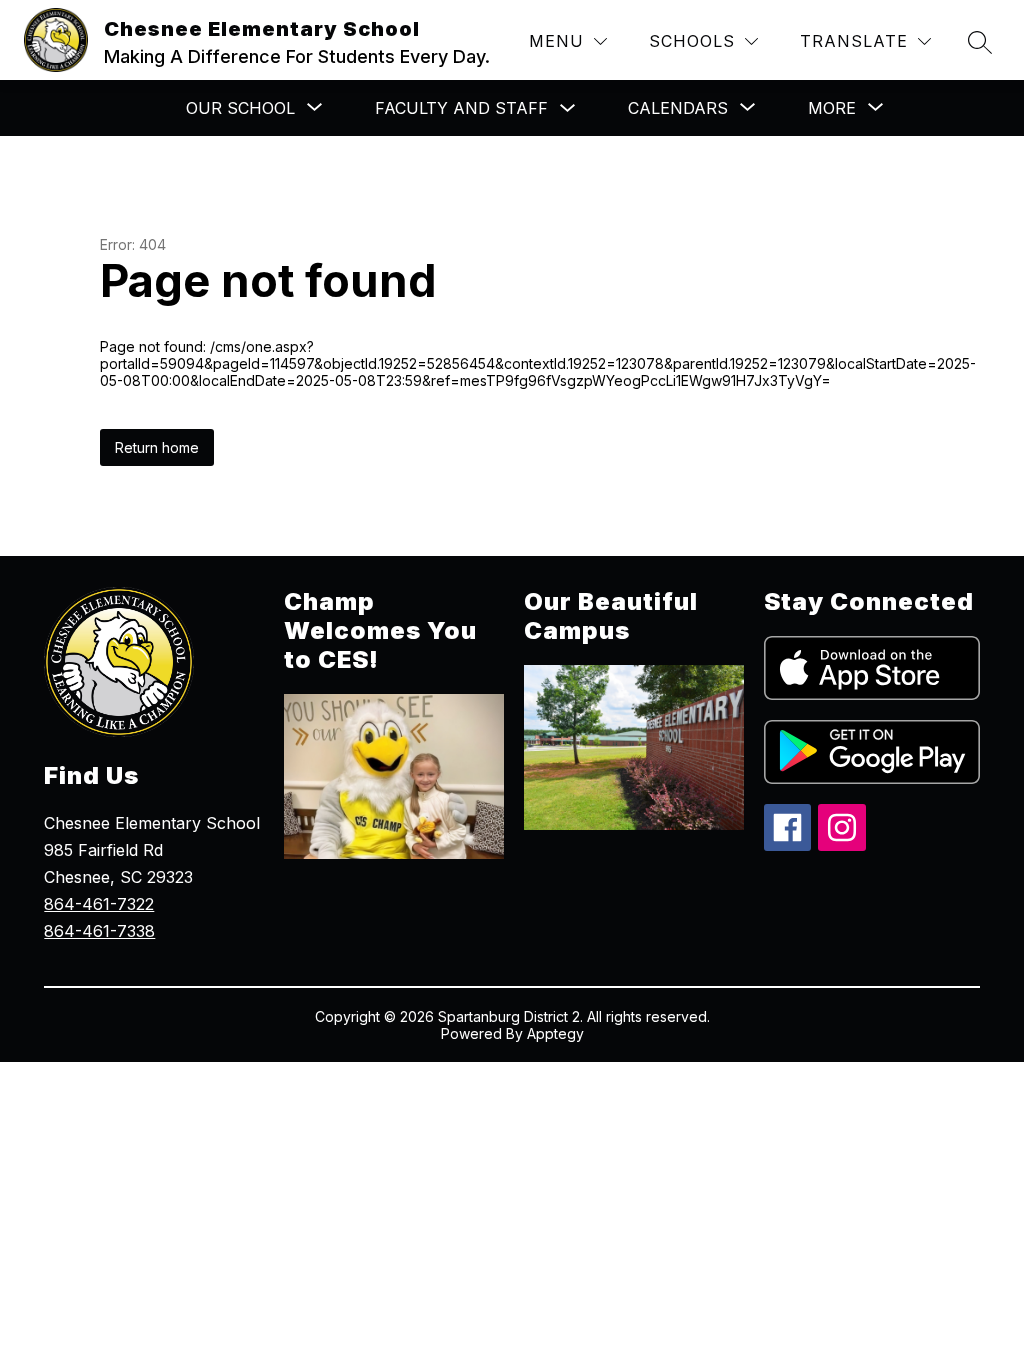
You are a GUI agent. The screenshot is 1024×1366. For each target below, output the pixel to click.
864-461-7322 (99, 904)
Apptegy (555, 1033)
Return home (157, 447)
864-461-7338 (99, 931)
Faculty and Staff (461, 108)
